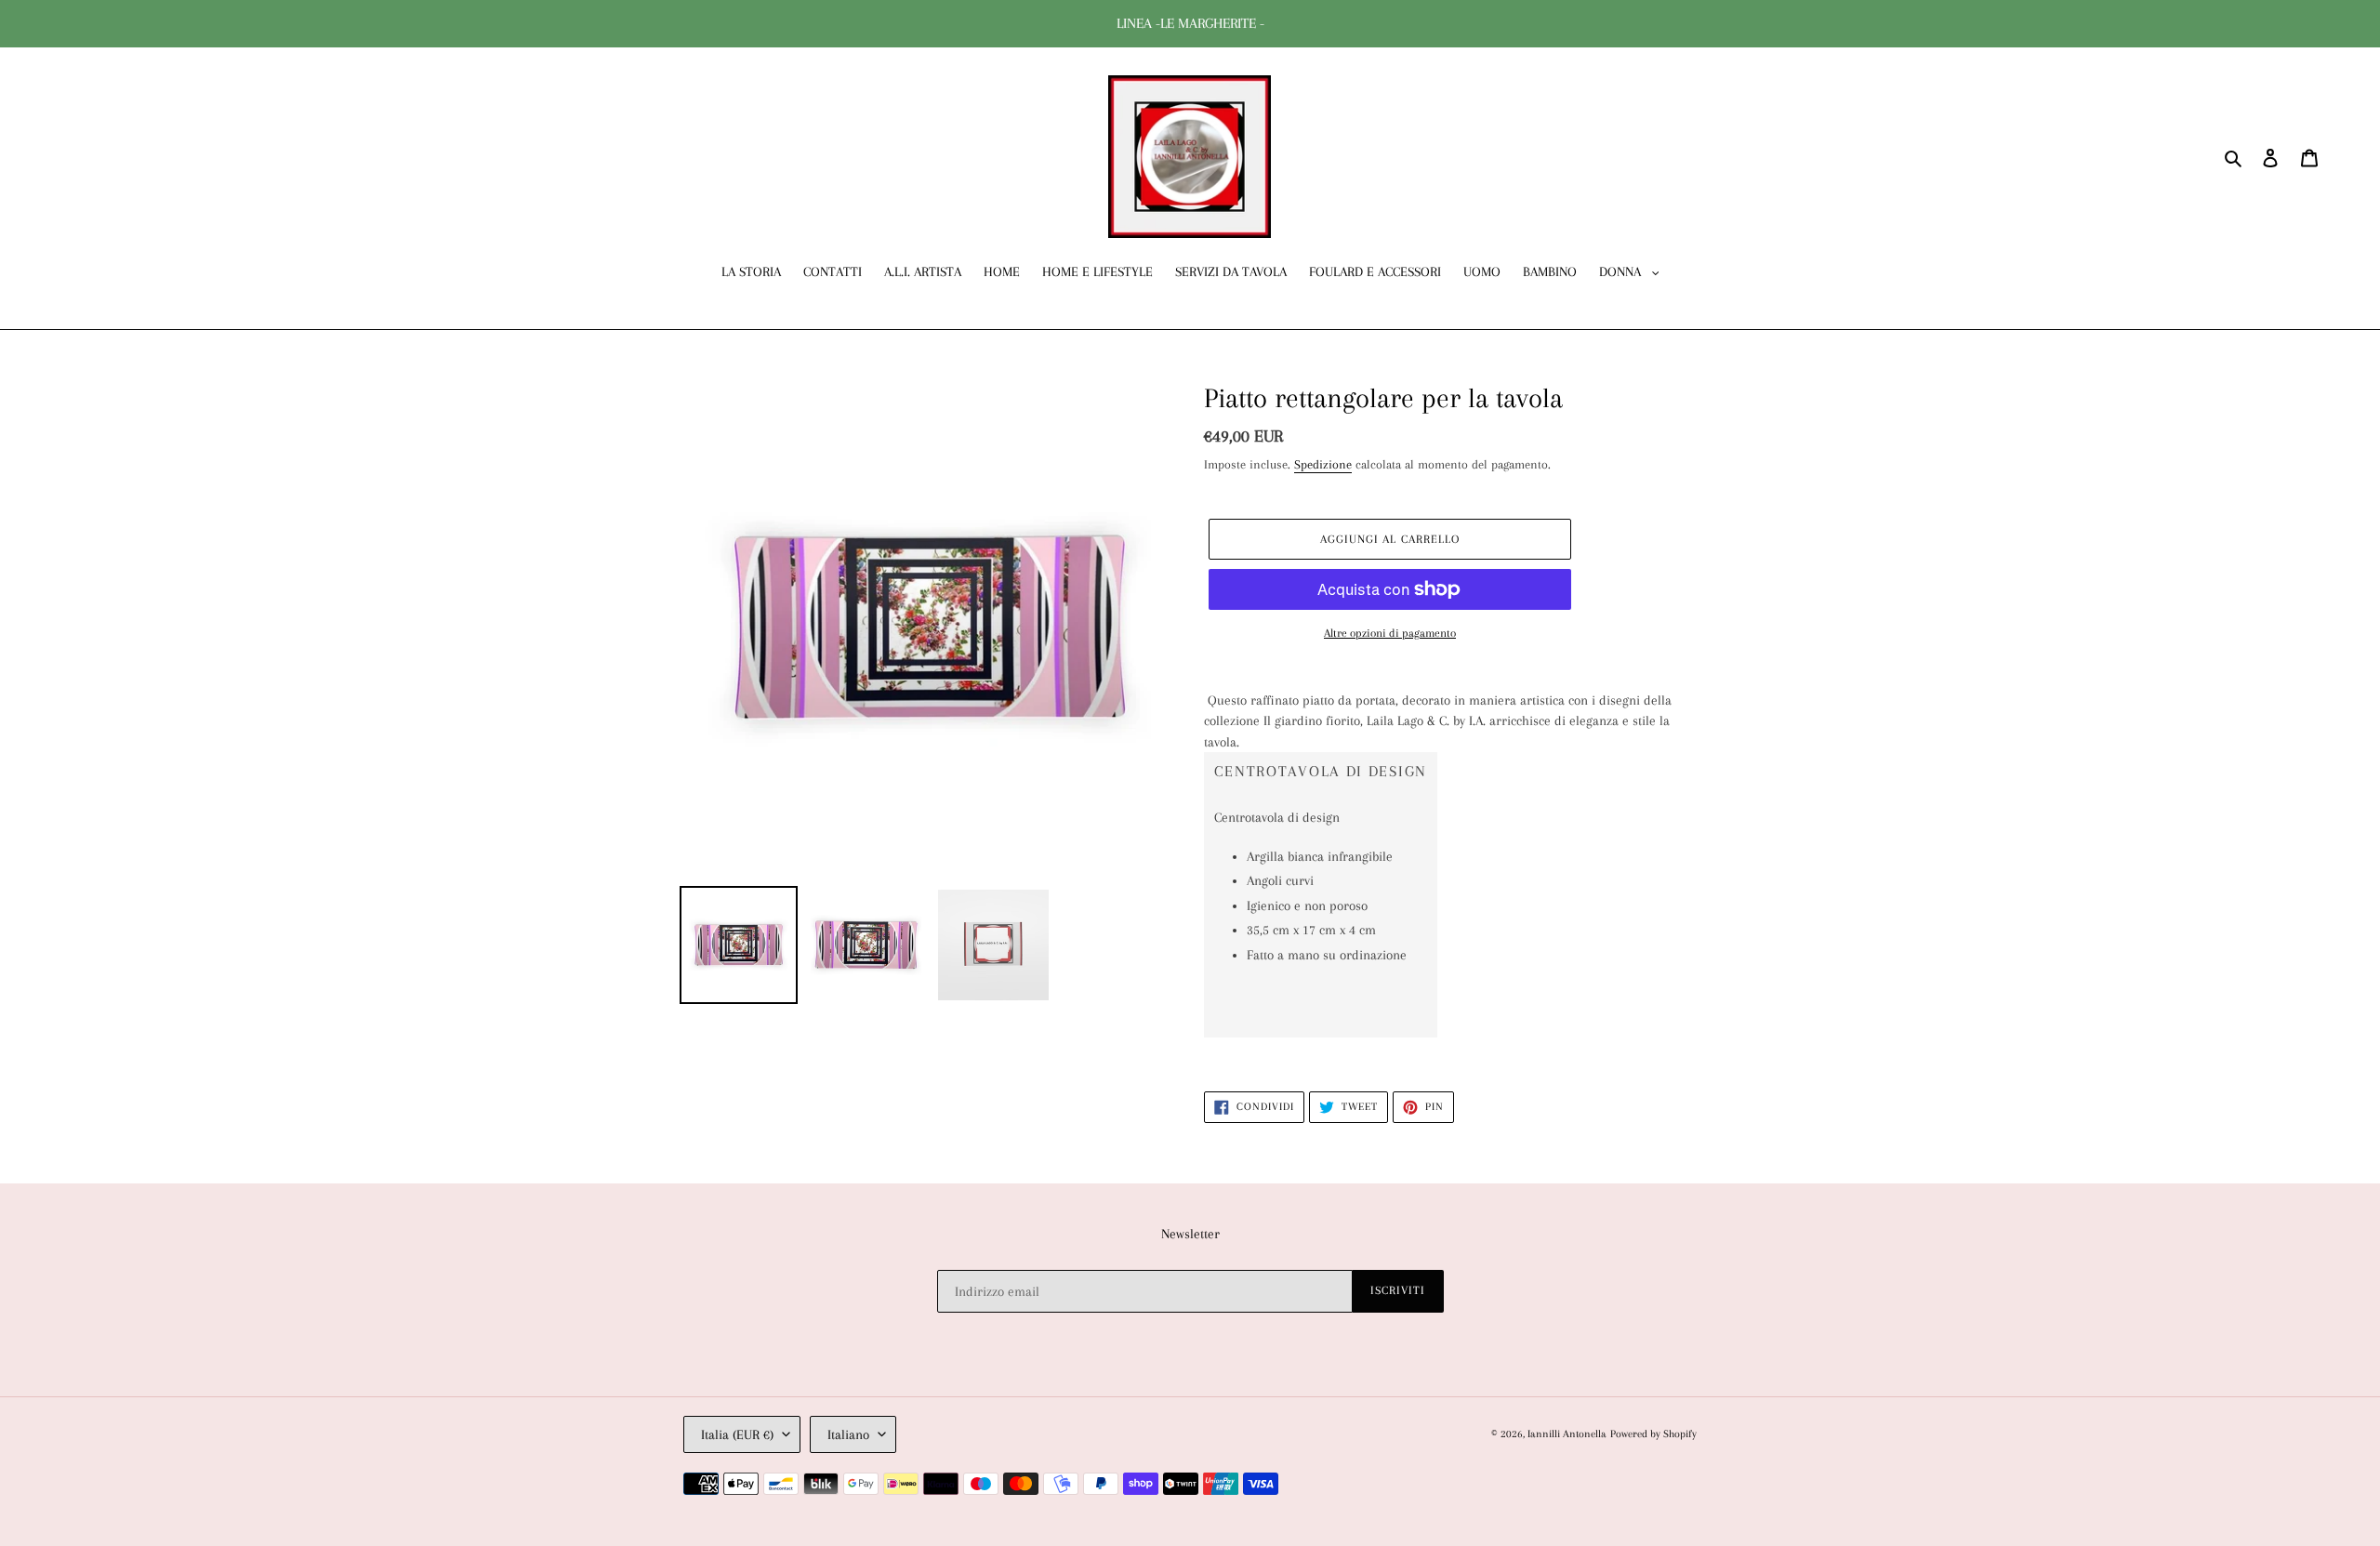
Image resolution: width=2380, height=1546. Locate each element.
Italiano (848, 1434)
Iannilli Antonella (1567, 1434)
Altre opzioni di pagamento (1390, 633)
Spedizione (1323, 464)
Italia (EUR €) (737, 1434)
